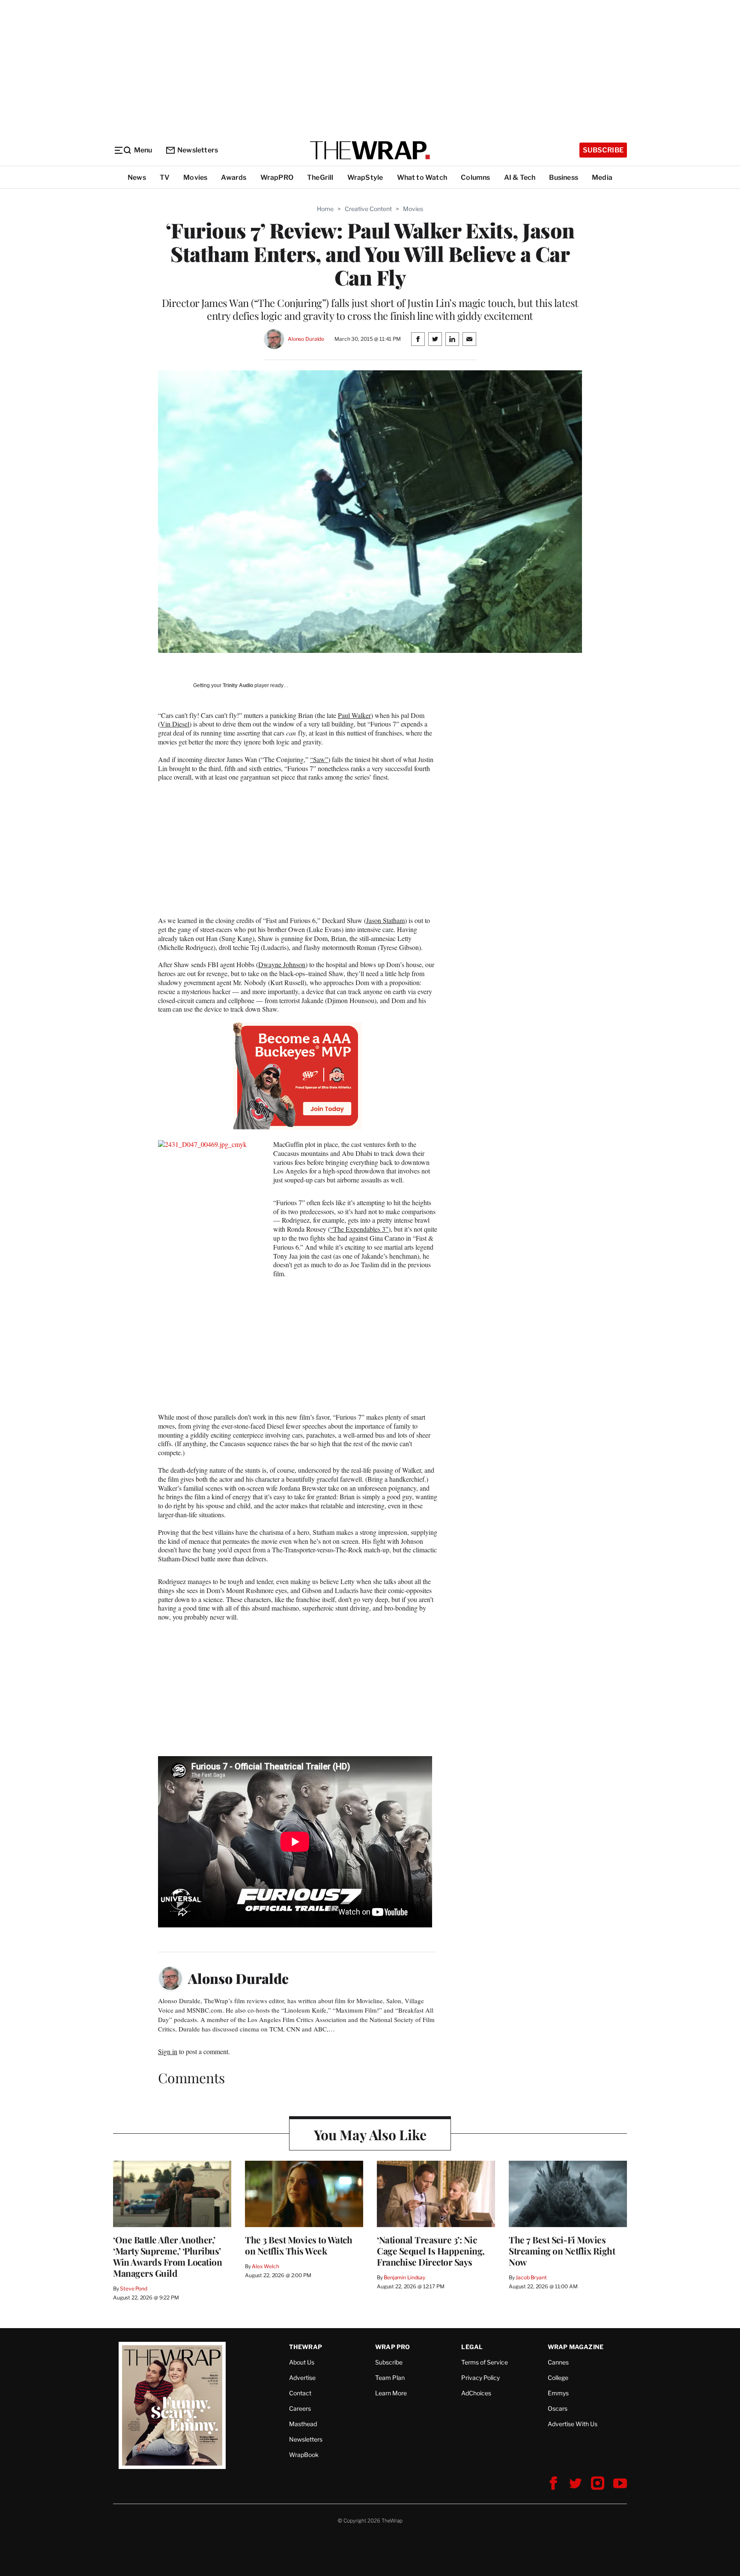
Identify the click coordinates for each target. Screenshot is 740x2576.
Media (602, 177)
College (558, 2378)
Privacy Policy (480, 2378)
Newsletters (198, 150)
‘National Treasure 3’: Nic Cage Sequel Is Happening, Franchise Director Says (431, 2251)
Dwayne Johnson (282, 964)
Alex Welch (266, 2266)
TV (165, 177)
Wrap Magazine (576, 2347)
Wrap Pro (393, 2347)
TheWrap (306, 2347)
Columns (475, 177)
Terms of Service (485, 2362)
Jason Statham (385, 920)
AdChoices (476, 2393)
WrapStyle (365, 177)
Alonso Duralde (306, 339)
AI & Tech (520, 177)
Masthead (303, 2424)
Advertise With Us (573, 2424)
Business (564, 177)
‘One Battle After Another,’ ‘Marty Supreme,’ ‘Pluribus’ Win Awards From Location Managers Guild (167, 2256)
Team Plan (390, 2378)
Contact (300, 2393)
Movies (195, 177)
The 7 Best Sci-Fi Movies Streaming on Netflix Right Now (562, 2251)
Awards (234, 177)
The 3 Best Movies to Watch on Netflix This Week (298, 2245)
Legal (472, 2347)
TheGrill (320, 177)
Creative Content (368, 209)
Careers (300, 2408)
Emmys (558, 2393)
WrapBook (304, 2455)
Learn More (391, 2393)
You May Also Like (370, 2134)
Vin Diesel (175, 724)
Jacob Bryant (531, 2277)
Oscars (558, 2408)
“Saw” (319, 759)
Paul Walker (354, 715)
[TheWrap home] (370, 150)
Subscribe (603, 150)
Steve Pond (134, 2289)
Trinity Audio (238, 685)
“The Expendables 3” (359, 1229)
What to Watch (422, 177)
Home (325, 209)
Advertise (302, 2378)
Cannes (558, 2362)
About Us (302, 2362)
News (137, 177)
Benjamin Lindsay (404, 2277)
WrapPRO (277, 177)
